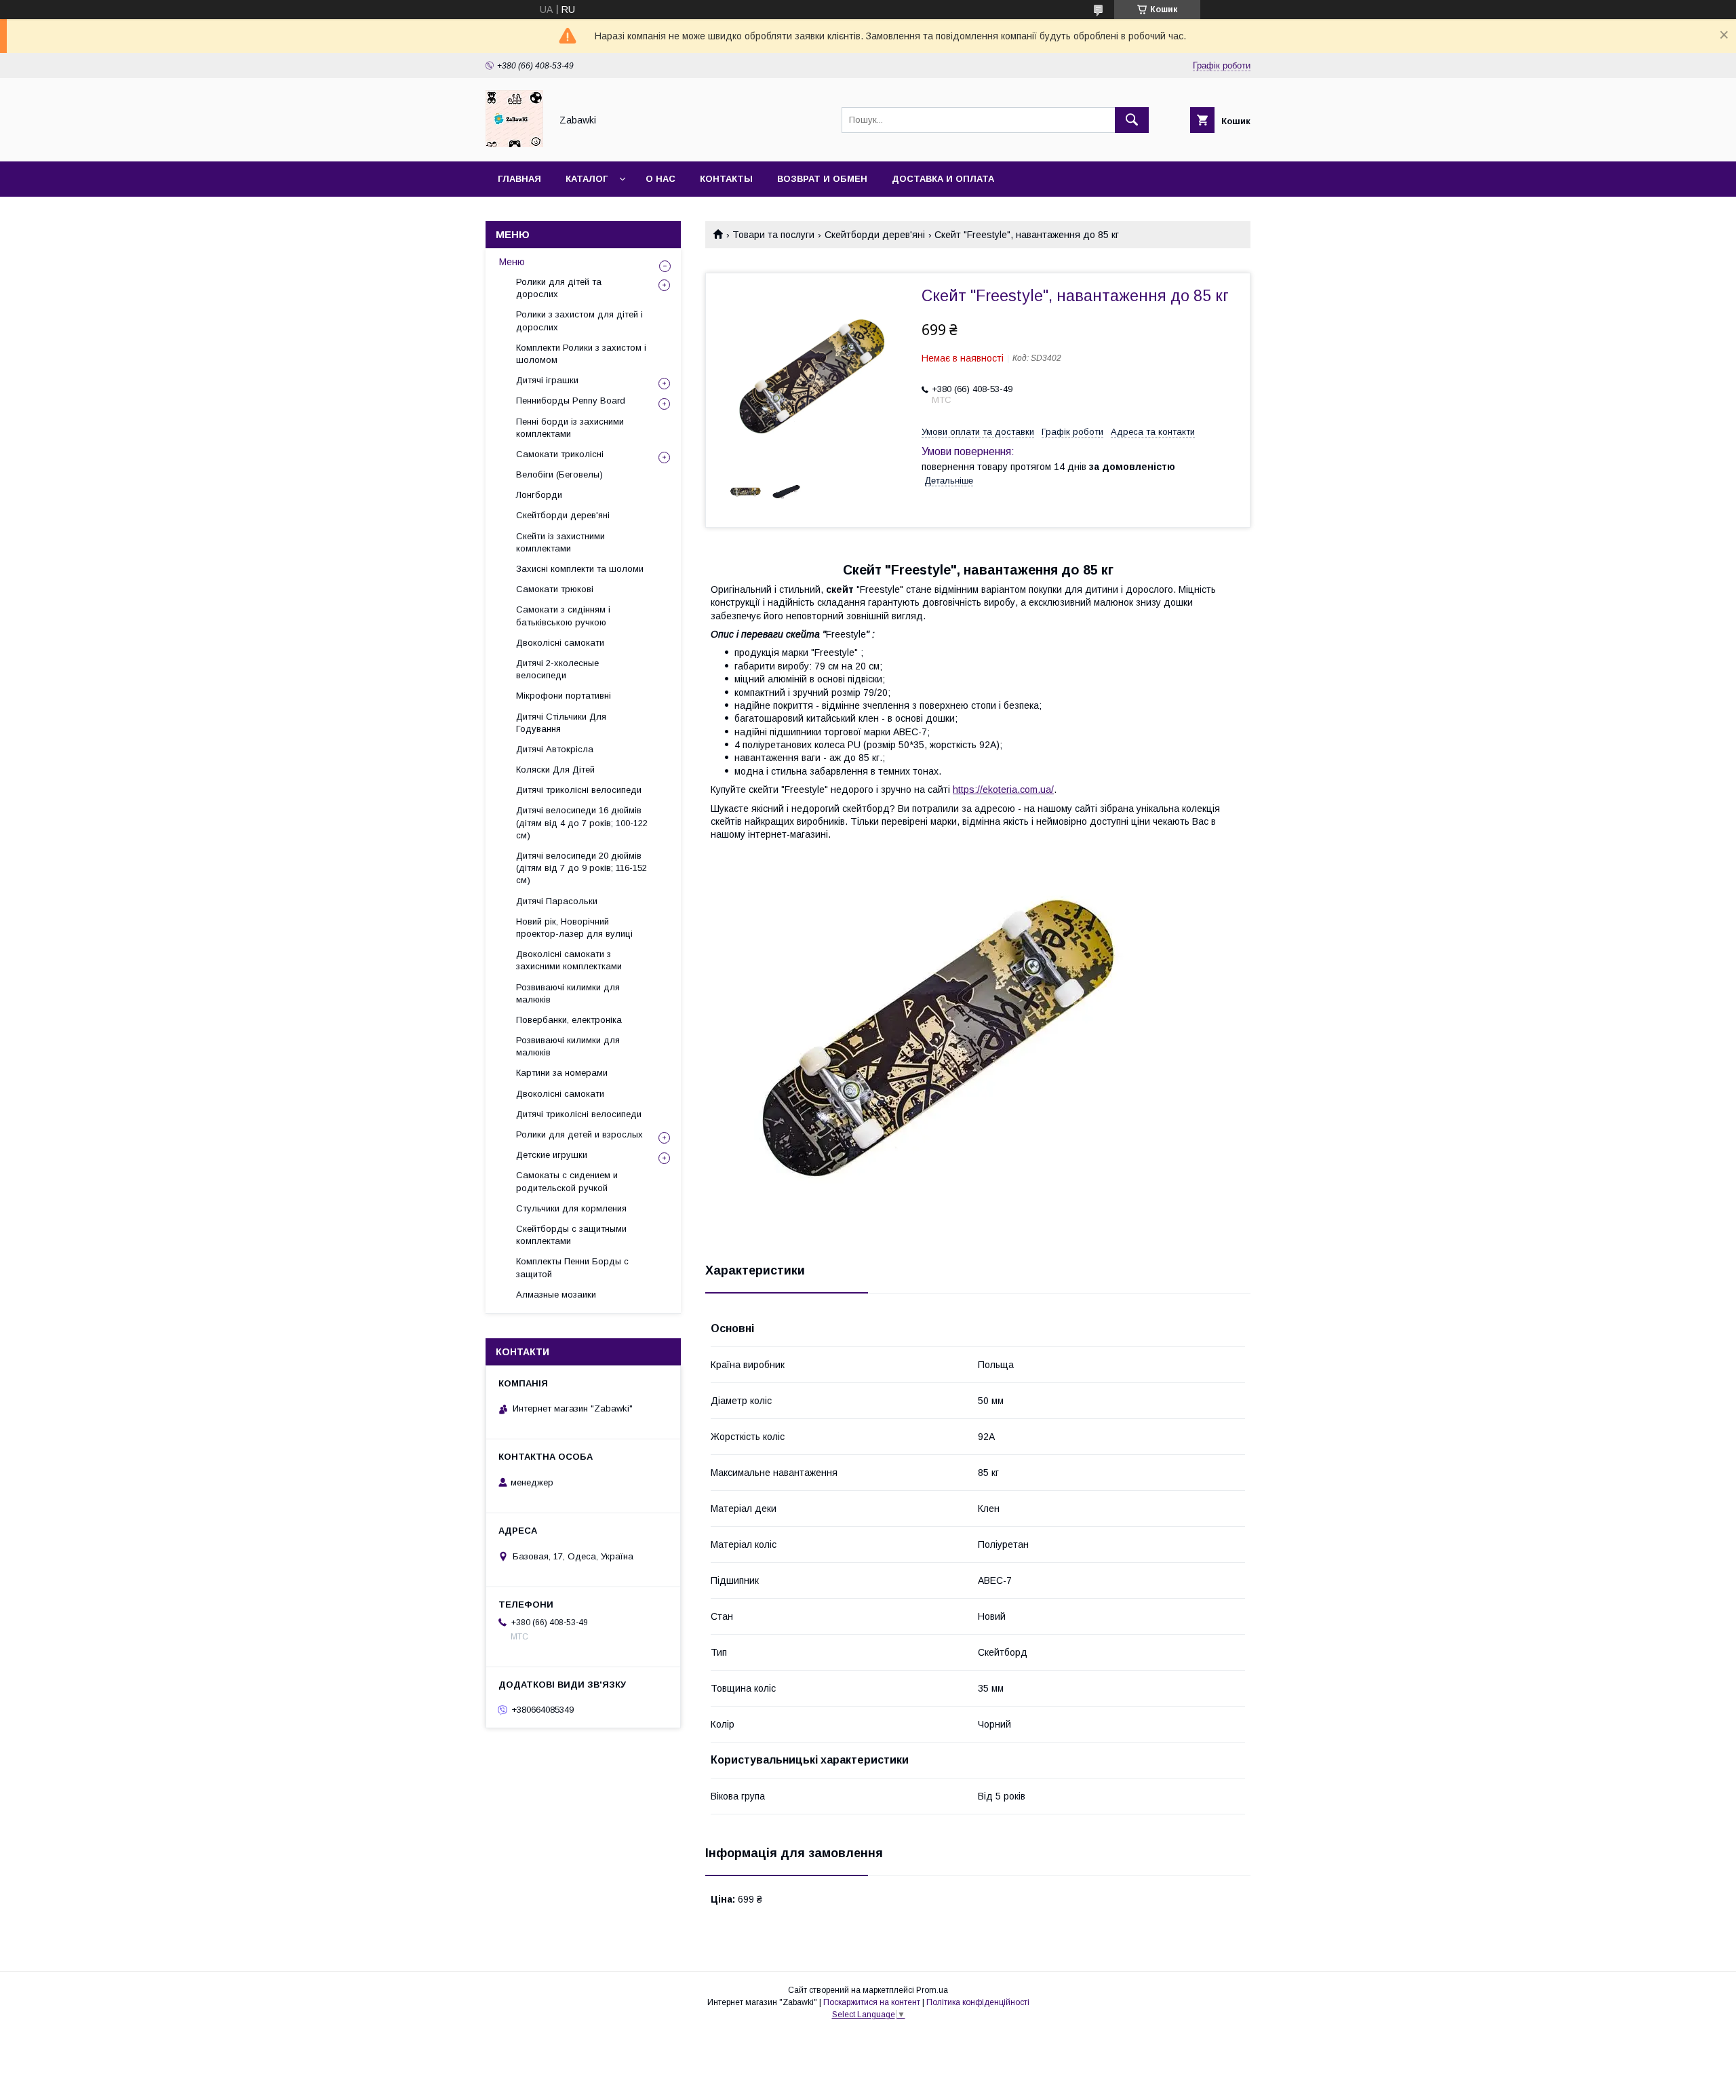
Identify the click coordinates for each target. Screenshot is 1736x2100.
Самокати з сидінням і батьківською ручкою (563, 616)
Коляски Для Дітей (555, 770)
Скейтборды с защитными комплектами (571, 1235)
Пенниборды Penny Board (571, 401)
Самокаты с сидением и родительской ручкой (567, 1181)
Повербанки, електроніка (569, 1020)
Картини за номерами (562, 1073)
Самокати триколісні (560, 454)
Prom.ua (932, 1990)
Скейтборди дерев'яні (875, 235)
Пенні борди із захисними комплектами (570, 428)
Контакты (726, 179)
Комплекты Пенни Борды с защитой (572, 1267)
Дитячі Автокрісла (555, 749)
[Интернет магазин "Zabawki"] (514, 144)
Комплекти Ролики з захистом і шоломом (581, 354)
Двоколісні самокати (560, 643)
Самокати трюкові (555, 589)
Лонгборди (539, 495)
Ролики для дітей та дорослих (559, 288)
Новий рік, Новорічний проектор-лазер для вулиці (574, 928)
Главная (519, 179)
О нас (660, 179)
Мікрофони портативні (564, 696)
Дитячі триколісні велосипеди (579, 790)
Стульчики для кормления (571, 1208)
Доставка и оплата (943, 179)
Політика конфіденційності (978, 2002)
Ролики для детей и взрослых (579, 1134)
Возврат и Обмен (822, 179)
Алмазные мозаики (556, 1295)
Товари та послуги (773, 235)
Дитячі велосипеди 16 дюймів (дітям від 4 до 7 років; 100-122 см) (582, 822)
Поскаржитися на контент (872, 2002)
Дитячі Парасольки (557, 901)
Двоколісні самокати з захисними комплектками (569, 960)
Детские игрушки (552, 1155)
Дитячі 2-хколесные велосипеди (557, 669)
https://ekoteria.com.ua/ (1003, 790)
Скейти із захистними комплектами (560, 542)
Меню (512, 262)
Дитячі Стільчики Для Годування (561, 723)
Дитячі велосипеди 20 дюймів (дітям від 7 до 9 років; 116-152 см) (581, 868)
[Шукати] (1132, 120)
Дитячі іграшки (547, 380)
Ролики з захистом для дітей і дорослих (579, 320)
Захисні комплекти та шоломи (580, 569)
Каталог (587, 179)
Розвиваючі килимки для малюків (568, 993)
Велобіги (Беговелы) (559, 474)
